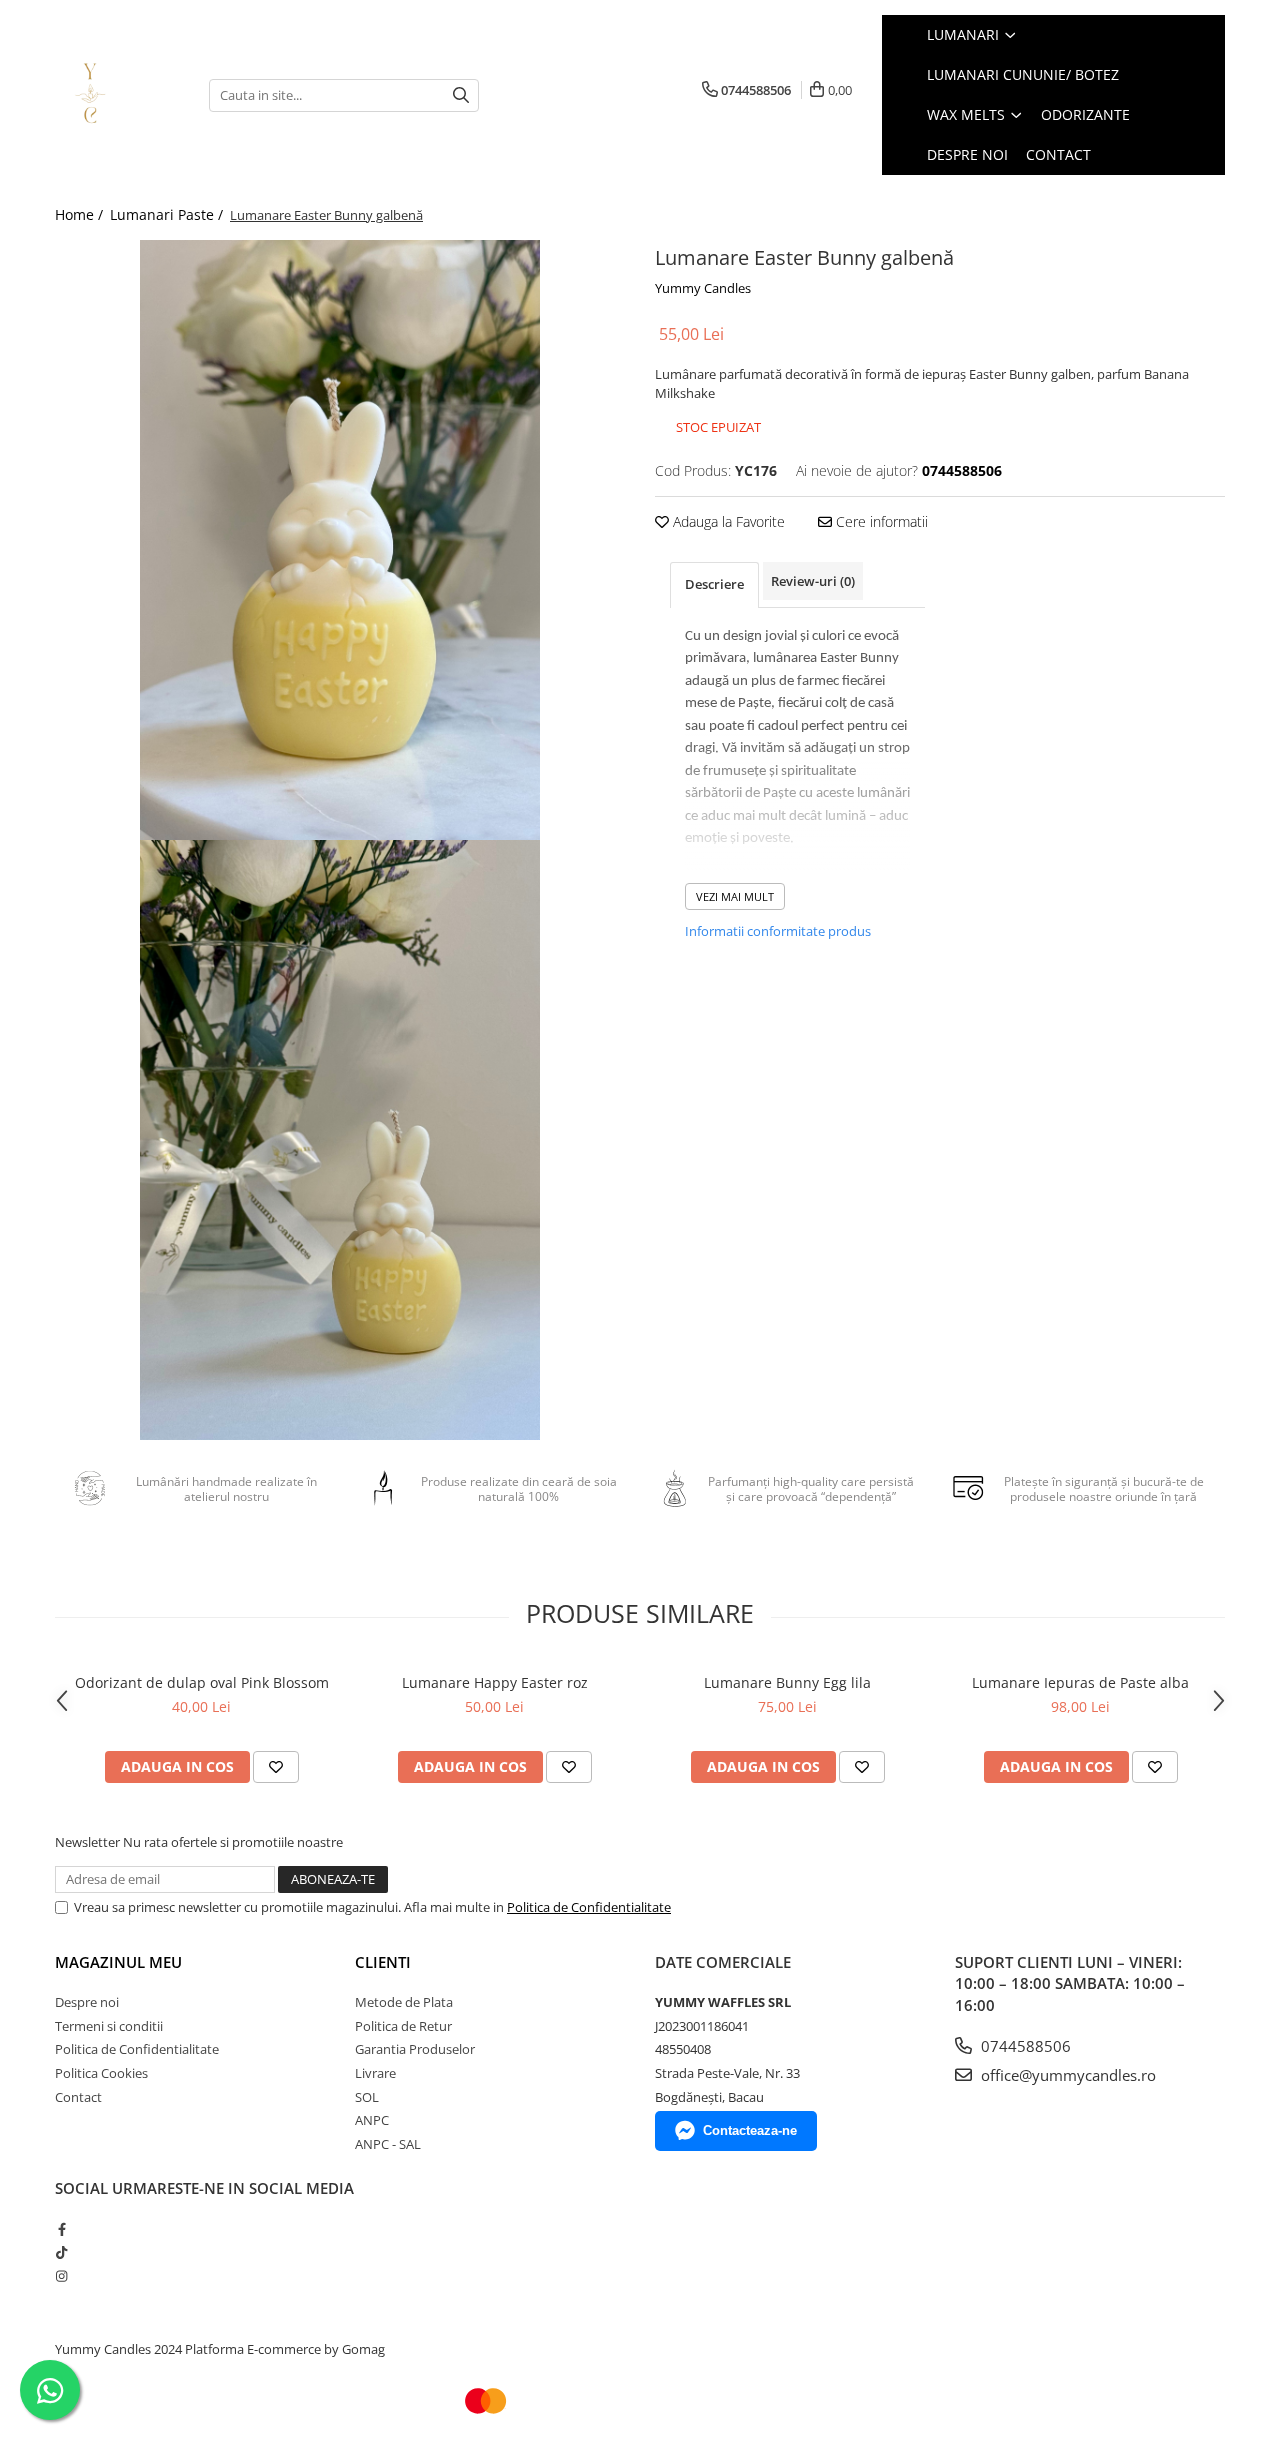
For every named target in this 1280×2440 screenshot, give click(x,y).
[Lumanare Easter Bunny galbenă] (340, 540)
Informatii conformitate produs (778, 931)
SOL (367, 2097)
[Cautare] (461, 95)
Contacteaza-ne (750, 2130)
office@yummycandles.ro (1066, 2075)
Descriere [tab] (714, 584)
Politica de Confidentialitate (589, 1907)
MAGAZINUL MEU (118, 1962)
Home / (81, 214)
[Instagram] (61, 2276)
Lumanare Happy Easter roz (495, 1682)
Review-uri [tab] (813, 581)
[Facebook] (61, 2229)
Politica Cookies (101, 2073)
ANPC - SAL (388, 2144)
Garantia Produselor (415, 2049)
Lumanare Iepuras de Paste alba (1080, 1682)
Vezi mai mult (735, 896)
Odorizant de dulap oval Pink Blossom (202, 1682)
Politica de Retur (403, 2026)
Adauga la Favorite (727, 521)
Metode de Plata (404, 2002)
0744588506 (1024, 2046)
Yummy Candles (703, 288)
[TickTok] (61, 2252)
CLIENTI (383, 1962)
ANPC (372, 2120)
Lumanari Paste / (168, 214)
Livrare (375, 2073)
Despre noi (87, 2002)
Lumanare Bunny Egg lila (787, 1682)
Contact (78, 2097)
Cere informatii (880, 521)
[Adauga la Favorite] (276, 1767)
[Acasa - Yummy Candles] (117, 95)
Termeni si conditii (109, 2026)
